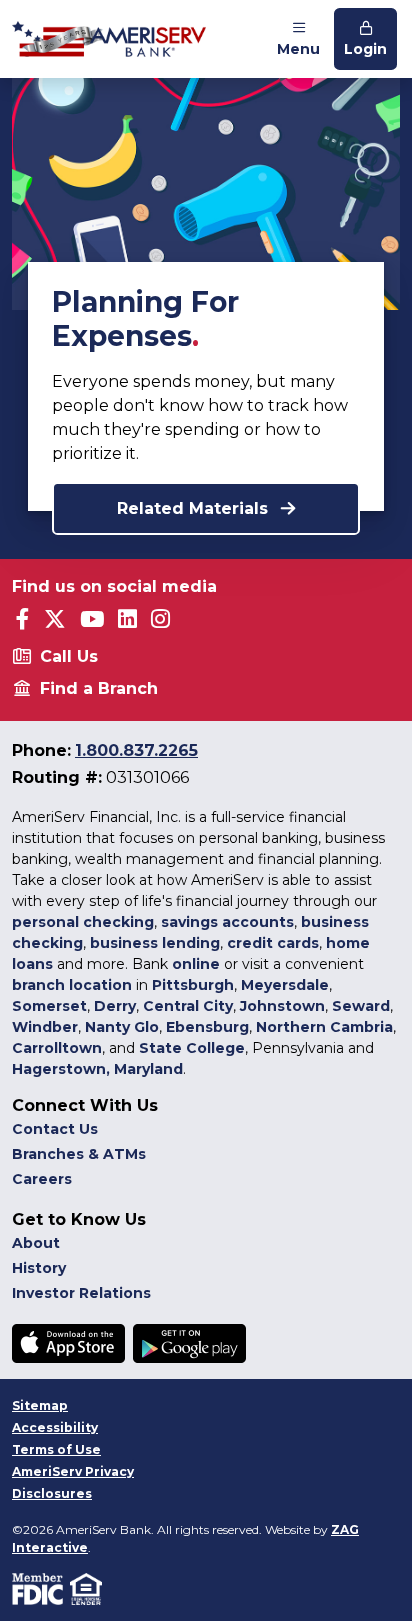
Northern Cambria (324, 1027)
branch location (72, 985)
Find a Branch (99, 688)
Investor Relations (81, 1293)
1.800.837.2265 (136, 750)
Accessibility (55, 1427)
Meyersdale (285, 985)
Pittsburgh (193, 985)
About (36, 1243)
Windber (45, 1027)
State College (192, 1048)
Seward (361, 1006)
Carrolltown (57, 1048)
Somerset (49, 1006)
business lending (155, 943)
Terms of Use (56, 1449)
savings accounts (227, 922)
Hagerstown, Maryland (97, 1069)
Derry (115, 1006)
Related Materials (195, 508)
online (196, 964)
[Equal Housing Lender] (87, 1588)
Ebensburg (207, 1027)
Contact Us (55, 1129)
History (39, 1268)
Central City (188, 1006)
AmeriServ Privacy (73, 1471)
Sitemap (40, 1405)
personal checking (83, 922)
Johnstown (282, 1006)
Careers (42, 1179)
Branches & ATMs (79, 1154)
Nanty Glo (122, 1027)
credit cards (273, 943)
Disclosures (52, 1493)
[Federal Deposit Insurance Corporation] (41, 1588)
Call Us (69, 656)
